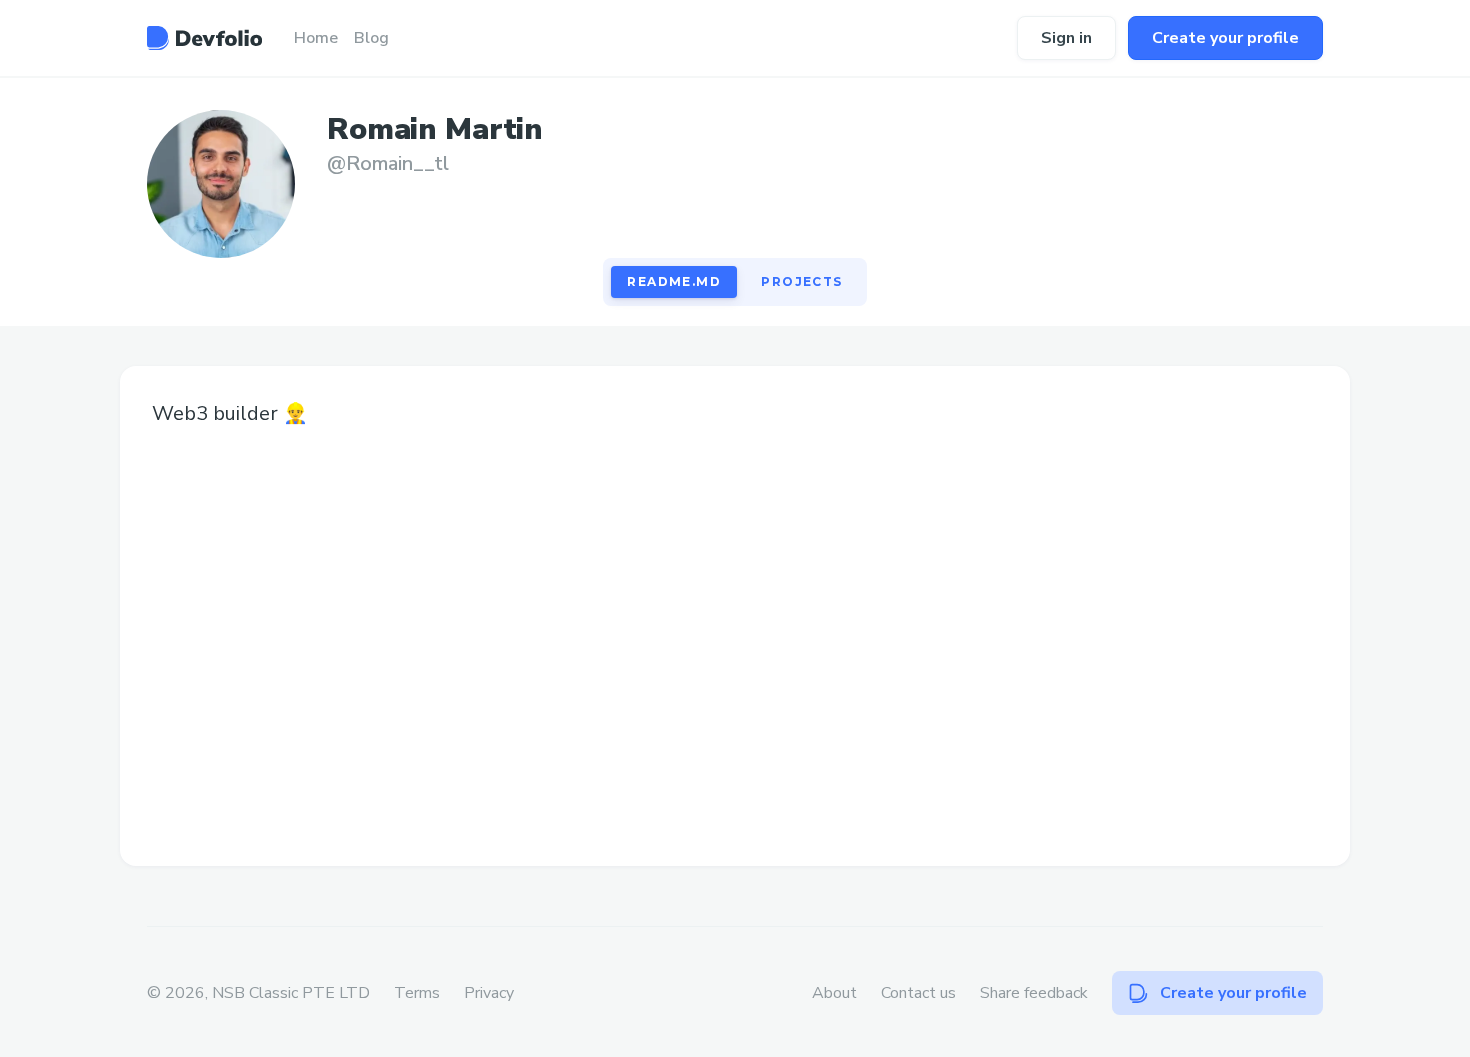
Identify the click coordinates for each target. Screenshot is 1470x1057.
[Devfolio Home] (204, 38)
